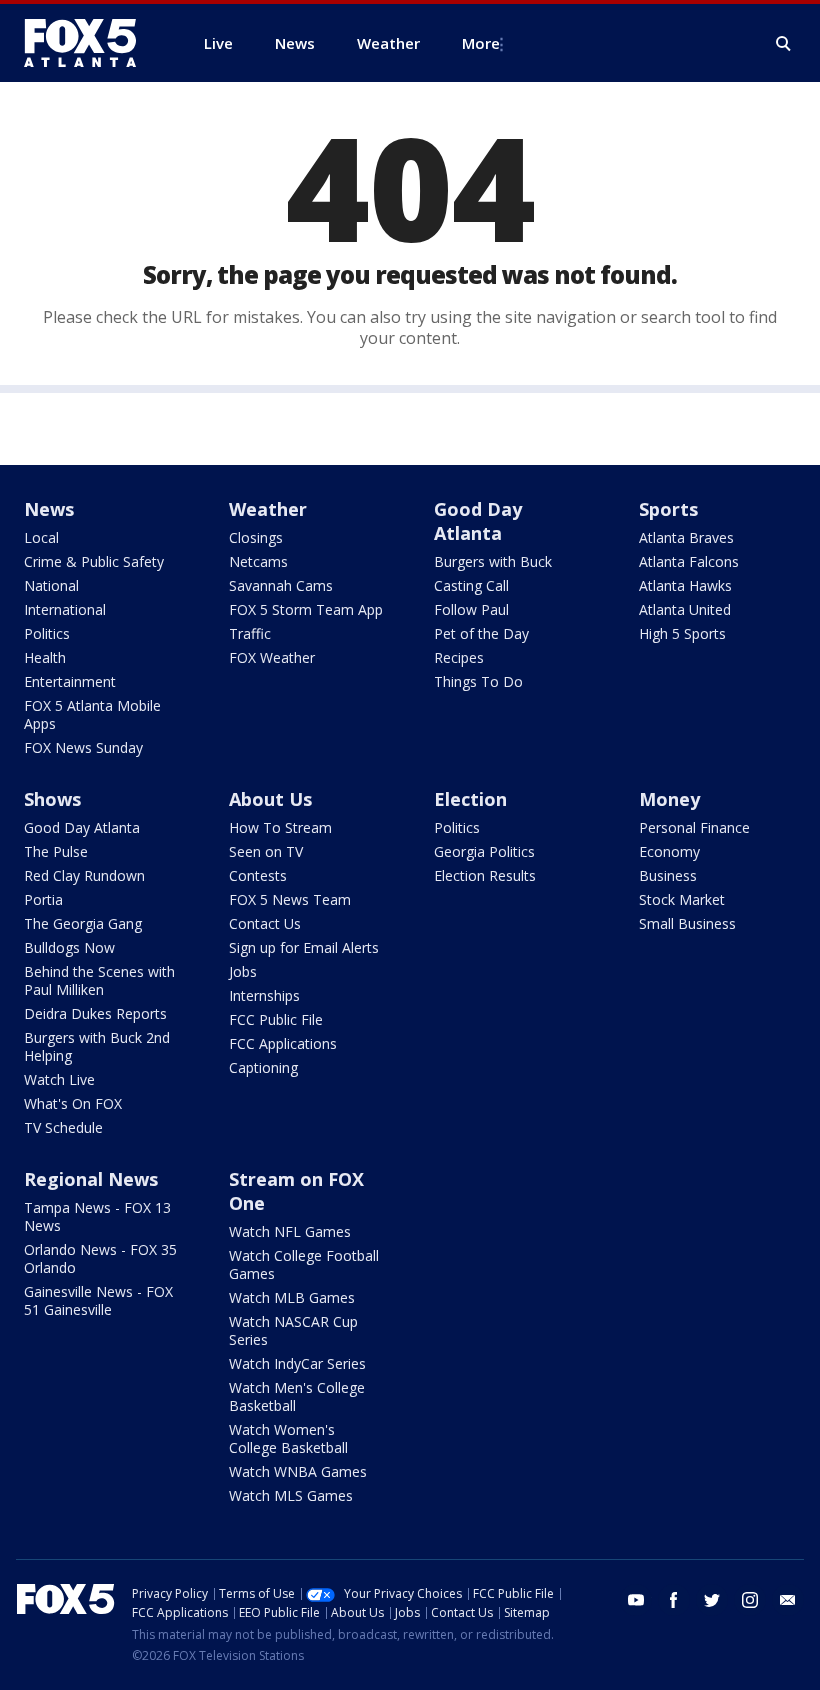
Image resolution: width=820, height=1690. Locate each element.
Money (669, 799)
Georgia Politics (484, 851)
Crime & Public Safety (94, 561)
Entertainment (70, 681)
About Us (270, 799)
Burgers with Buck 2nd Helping (97, 1046)
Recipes (459, 657)
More (481, 43)
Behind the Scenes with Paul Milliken (99, 980)
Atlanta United (685, 609)
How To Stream (280, 827)
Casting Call (471, 585)
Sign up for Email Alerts (304, 947)
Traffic (250, 633)
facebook (674, 1600)
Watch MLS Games (291, 1495)
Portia (43, 899)
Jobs (243, 971)
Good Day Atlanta (478, 521)
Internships (264, 995)
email (788, 1600)
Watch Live (59, 1079)
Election (470, 799)
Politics (47, 633)
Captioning (263, 1067)
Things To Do (478, 681)
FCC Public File (276, 1019)
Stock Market (682, 899)
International (65, 609)
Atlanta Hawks (685, 585)
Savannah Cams (281, 585)
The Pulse (56, 851)
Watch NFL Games (290, 1231)
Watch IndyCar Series (297, 1363)
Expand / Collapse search (784, 44)
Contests (258, 875)
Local (41, 537)
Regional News (91, 1179)
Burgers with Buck (493, 561)
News (49, 509)
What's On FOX (73, 1103)
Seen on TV (266, 851)
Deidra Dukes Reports (95, 1013)
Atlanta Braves (686, 537)
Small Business (687, 923)
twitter (712, 1600)
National (51, 585)
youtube (636, 1600)
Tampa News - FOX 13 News (97, 1216)
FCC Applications (283, 1043)
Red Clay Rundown (84, 875)
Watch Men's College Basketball (297, 1396)
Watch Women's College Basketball (288, 1438)
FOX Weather (272, 657)
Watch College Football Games (304, 1264)
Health (45, 657)
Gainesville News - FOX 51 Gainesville (98, 1300)
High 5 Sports (682, 633)
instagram (750, 1600)
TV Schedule (63, 1127)
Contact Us (265, 923)
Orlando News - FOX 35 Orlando (100, 1258)
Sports (668, 509)
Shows (52, 799)
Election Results (485, 875)
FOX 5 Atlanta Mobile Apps (92, 714)
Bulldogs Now (69, 947)
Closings (256, 537)
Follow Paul (471, 609)
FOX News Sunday (83, 747)
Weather (268, 509)
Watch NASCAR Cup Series (293, 1330)
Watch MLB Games (292, 1297)
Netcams (258, 561)
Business (668, 875)
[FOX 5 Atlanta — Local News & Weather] (90, 43)
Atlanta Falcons (689, 561)
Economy (669, 851)
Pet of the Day (481, 633)
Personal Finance (694, 827)
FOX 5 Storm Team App (306, 609)
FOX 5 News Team (290, 899)
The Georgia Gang (83, 923)
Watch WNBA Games (298, 1471)
